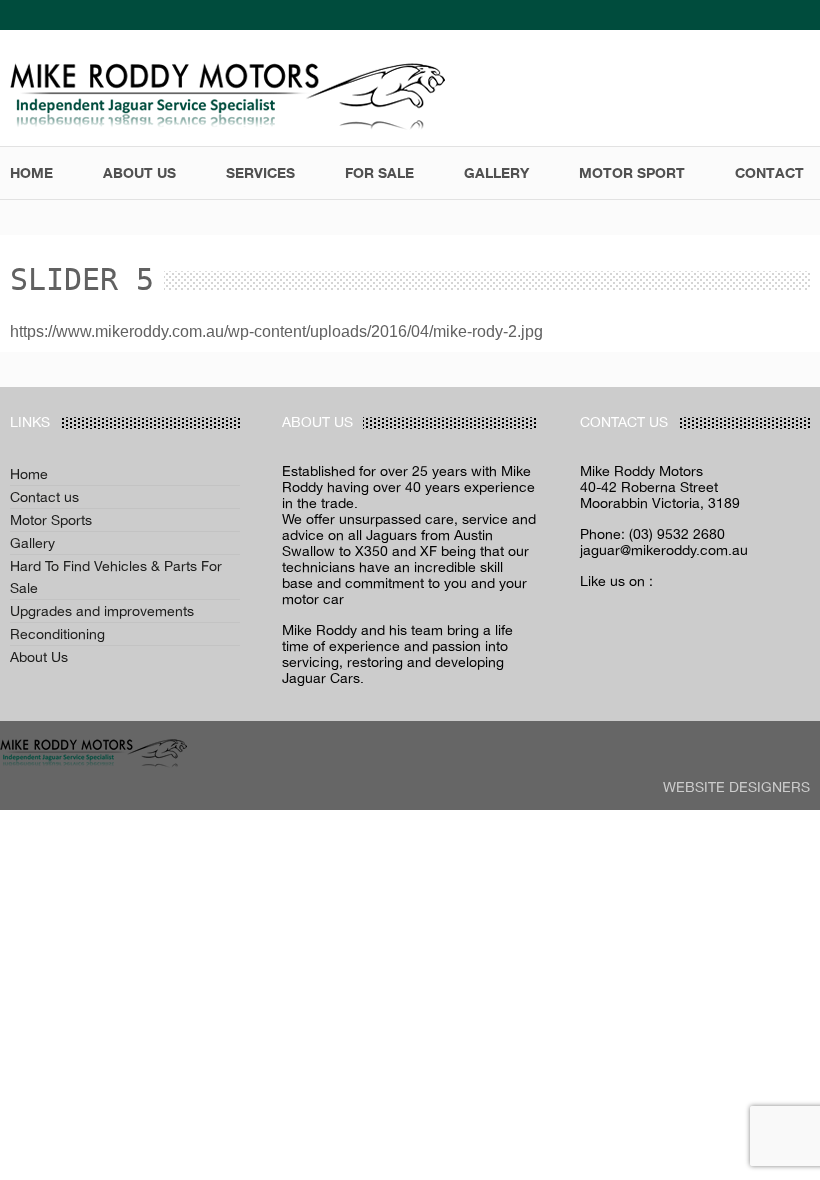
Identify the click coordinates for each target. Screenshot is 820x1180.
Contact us (44, 497)
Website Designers (736, 787)
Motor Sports (51, 520)
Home (29, 474)
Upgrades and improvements (102, 611)
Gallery (32, 543)
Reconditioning (57, 634)
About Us (39, 657)
